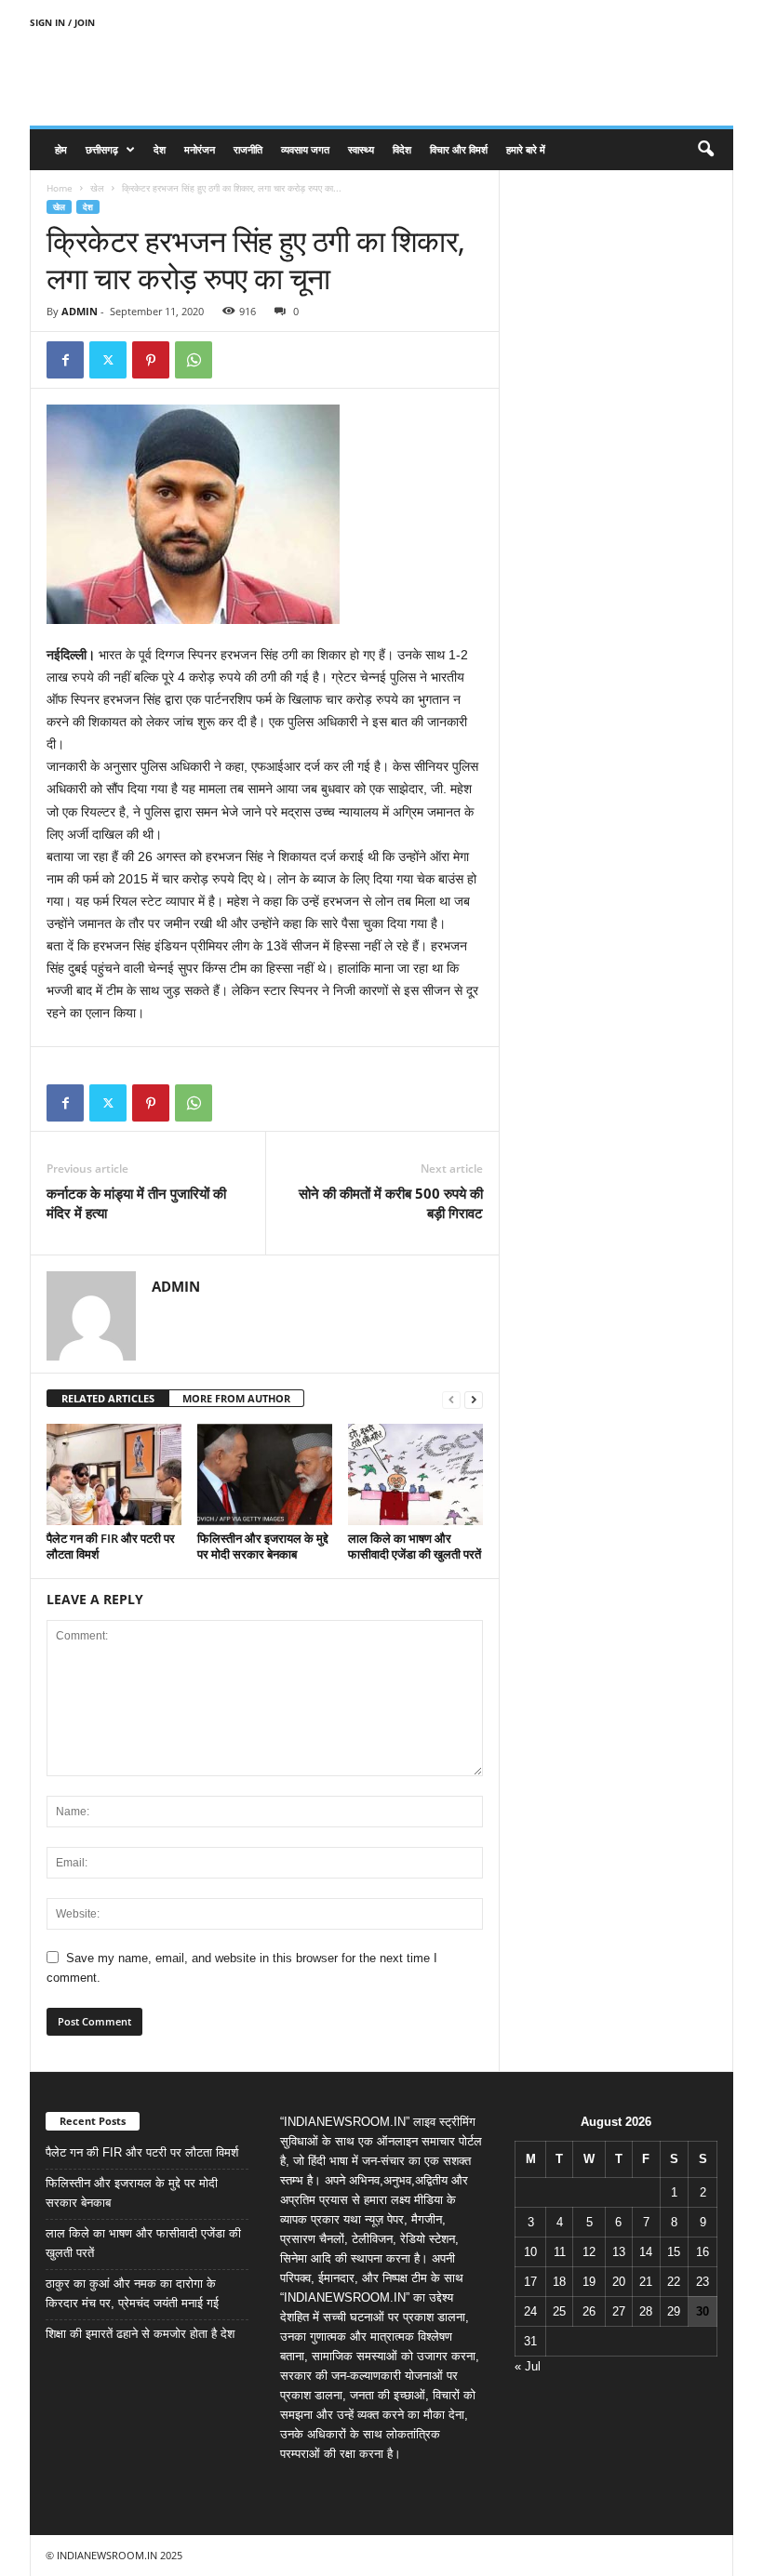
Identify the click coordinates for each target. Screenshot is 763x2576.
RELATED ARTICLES (108, 1398)
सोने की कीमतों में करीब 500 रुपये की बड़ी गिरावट (391, 1203)
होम (61, 149)
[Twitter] (108, 360)
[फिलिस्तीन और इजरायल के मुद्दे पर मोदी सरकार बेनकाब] (265, 1474)
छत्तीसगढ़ (102, 149)
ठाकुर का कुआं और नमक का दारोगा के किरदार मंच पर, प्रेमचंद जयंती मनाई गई (132, 2293)
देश (160, 149)
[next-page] (474, 1399)
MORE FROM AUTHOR (236, 1398)
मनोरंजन (200, 149)
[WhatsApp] (194, 360)
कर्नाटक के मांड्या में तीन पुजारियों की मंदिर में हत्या (136, 1203)
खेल (97, 188)
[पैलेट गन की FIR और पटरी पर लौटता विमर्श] (114, 1474)
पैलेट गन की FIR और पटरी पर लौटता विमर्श (111, 1546)
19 (589, 2282)
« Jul (528, 2366)
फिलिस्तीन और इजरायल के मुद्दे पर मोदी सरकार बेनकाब (263, 1546)
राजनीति (248, 149)
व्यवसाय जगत (305, 149)
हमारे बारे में (526, 149)
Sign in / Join (62, 22)
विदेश (402, 149)
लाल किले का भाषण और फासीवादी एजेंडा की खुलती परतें (415, 1546)
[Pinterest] (151, 360)
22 (674, 2282)
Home (60, 188)
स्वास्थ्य (361, 149)
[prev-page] (451, 1399)
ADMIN (80, 311)
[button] (705, 150)
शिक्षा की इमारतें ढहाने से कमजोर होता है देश (140, 2334)
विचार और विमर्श (459, 149)
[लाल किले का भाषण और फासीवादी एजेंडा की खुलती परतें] (415, 1474)
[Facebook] (65, 360)
